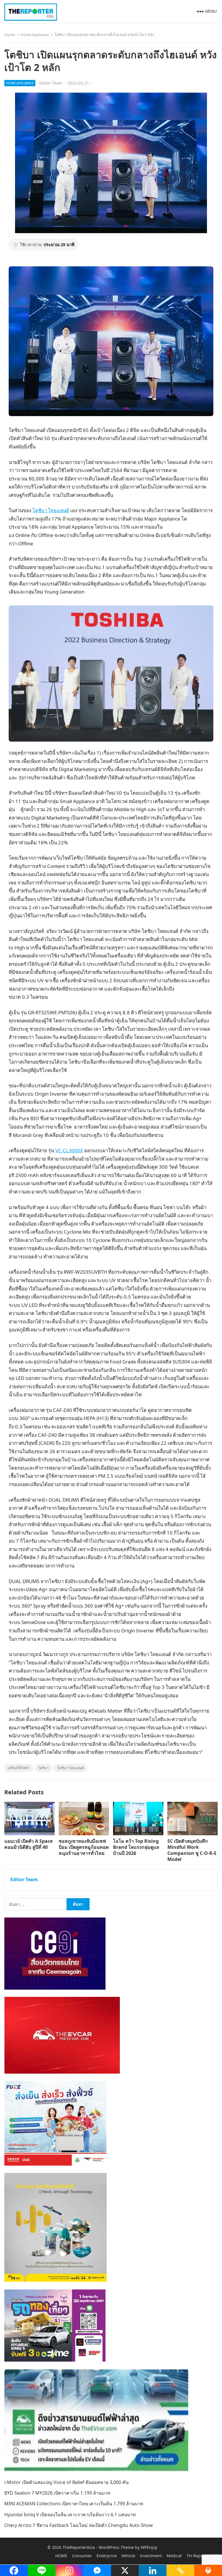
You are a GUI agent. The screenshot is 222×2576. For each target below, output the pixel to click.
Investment (151, 2556)
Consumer (82, 2556)
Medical (174, 2556)
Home (10, 35)
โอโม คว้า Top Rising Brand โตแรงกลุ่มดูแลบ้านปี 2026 (136, 1847)
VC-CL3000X (69, 1150)
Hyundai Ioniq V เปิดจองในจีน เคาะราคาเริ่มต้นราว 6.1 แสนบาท (70, 2515)
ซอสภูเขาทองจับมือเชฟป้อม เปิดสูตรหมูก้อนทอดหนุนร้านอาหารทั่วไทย (84, 1847)
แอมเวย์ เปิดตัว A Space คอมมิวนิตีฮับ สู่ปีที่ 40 (28, 1844)
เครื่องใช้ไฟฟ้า (19, 1768)
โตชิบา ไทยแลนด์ (51, 510)
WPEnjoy (149, 2547)
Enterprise (107, 2556)
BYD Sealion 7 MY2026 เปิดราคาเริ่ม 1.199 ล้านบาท (57, 2493)
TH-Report (196, 2556)
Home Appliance (35, 35)
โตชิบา (44, 1768)
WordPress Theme (116, 2547)
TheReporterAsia (79, 2547)
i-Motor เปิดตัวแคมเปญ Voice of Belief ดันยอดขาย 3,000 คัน (66, 2482)
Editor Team (51, 83)
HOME (61, 2556)
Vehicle (128, 2556)
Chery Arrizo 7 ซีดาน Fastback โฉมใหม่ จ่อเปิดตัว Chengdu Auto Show (79, 2525)
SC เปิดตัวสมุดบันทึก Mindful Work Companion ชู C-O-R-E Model (192, 1850)
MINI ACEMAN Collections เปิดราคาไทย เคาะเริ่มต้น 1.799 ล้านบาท (74, 2504)
